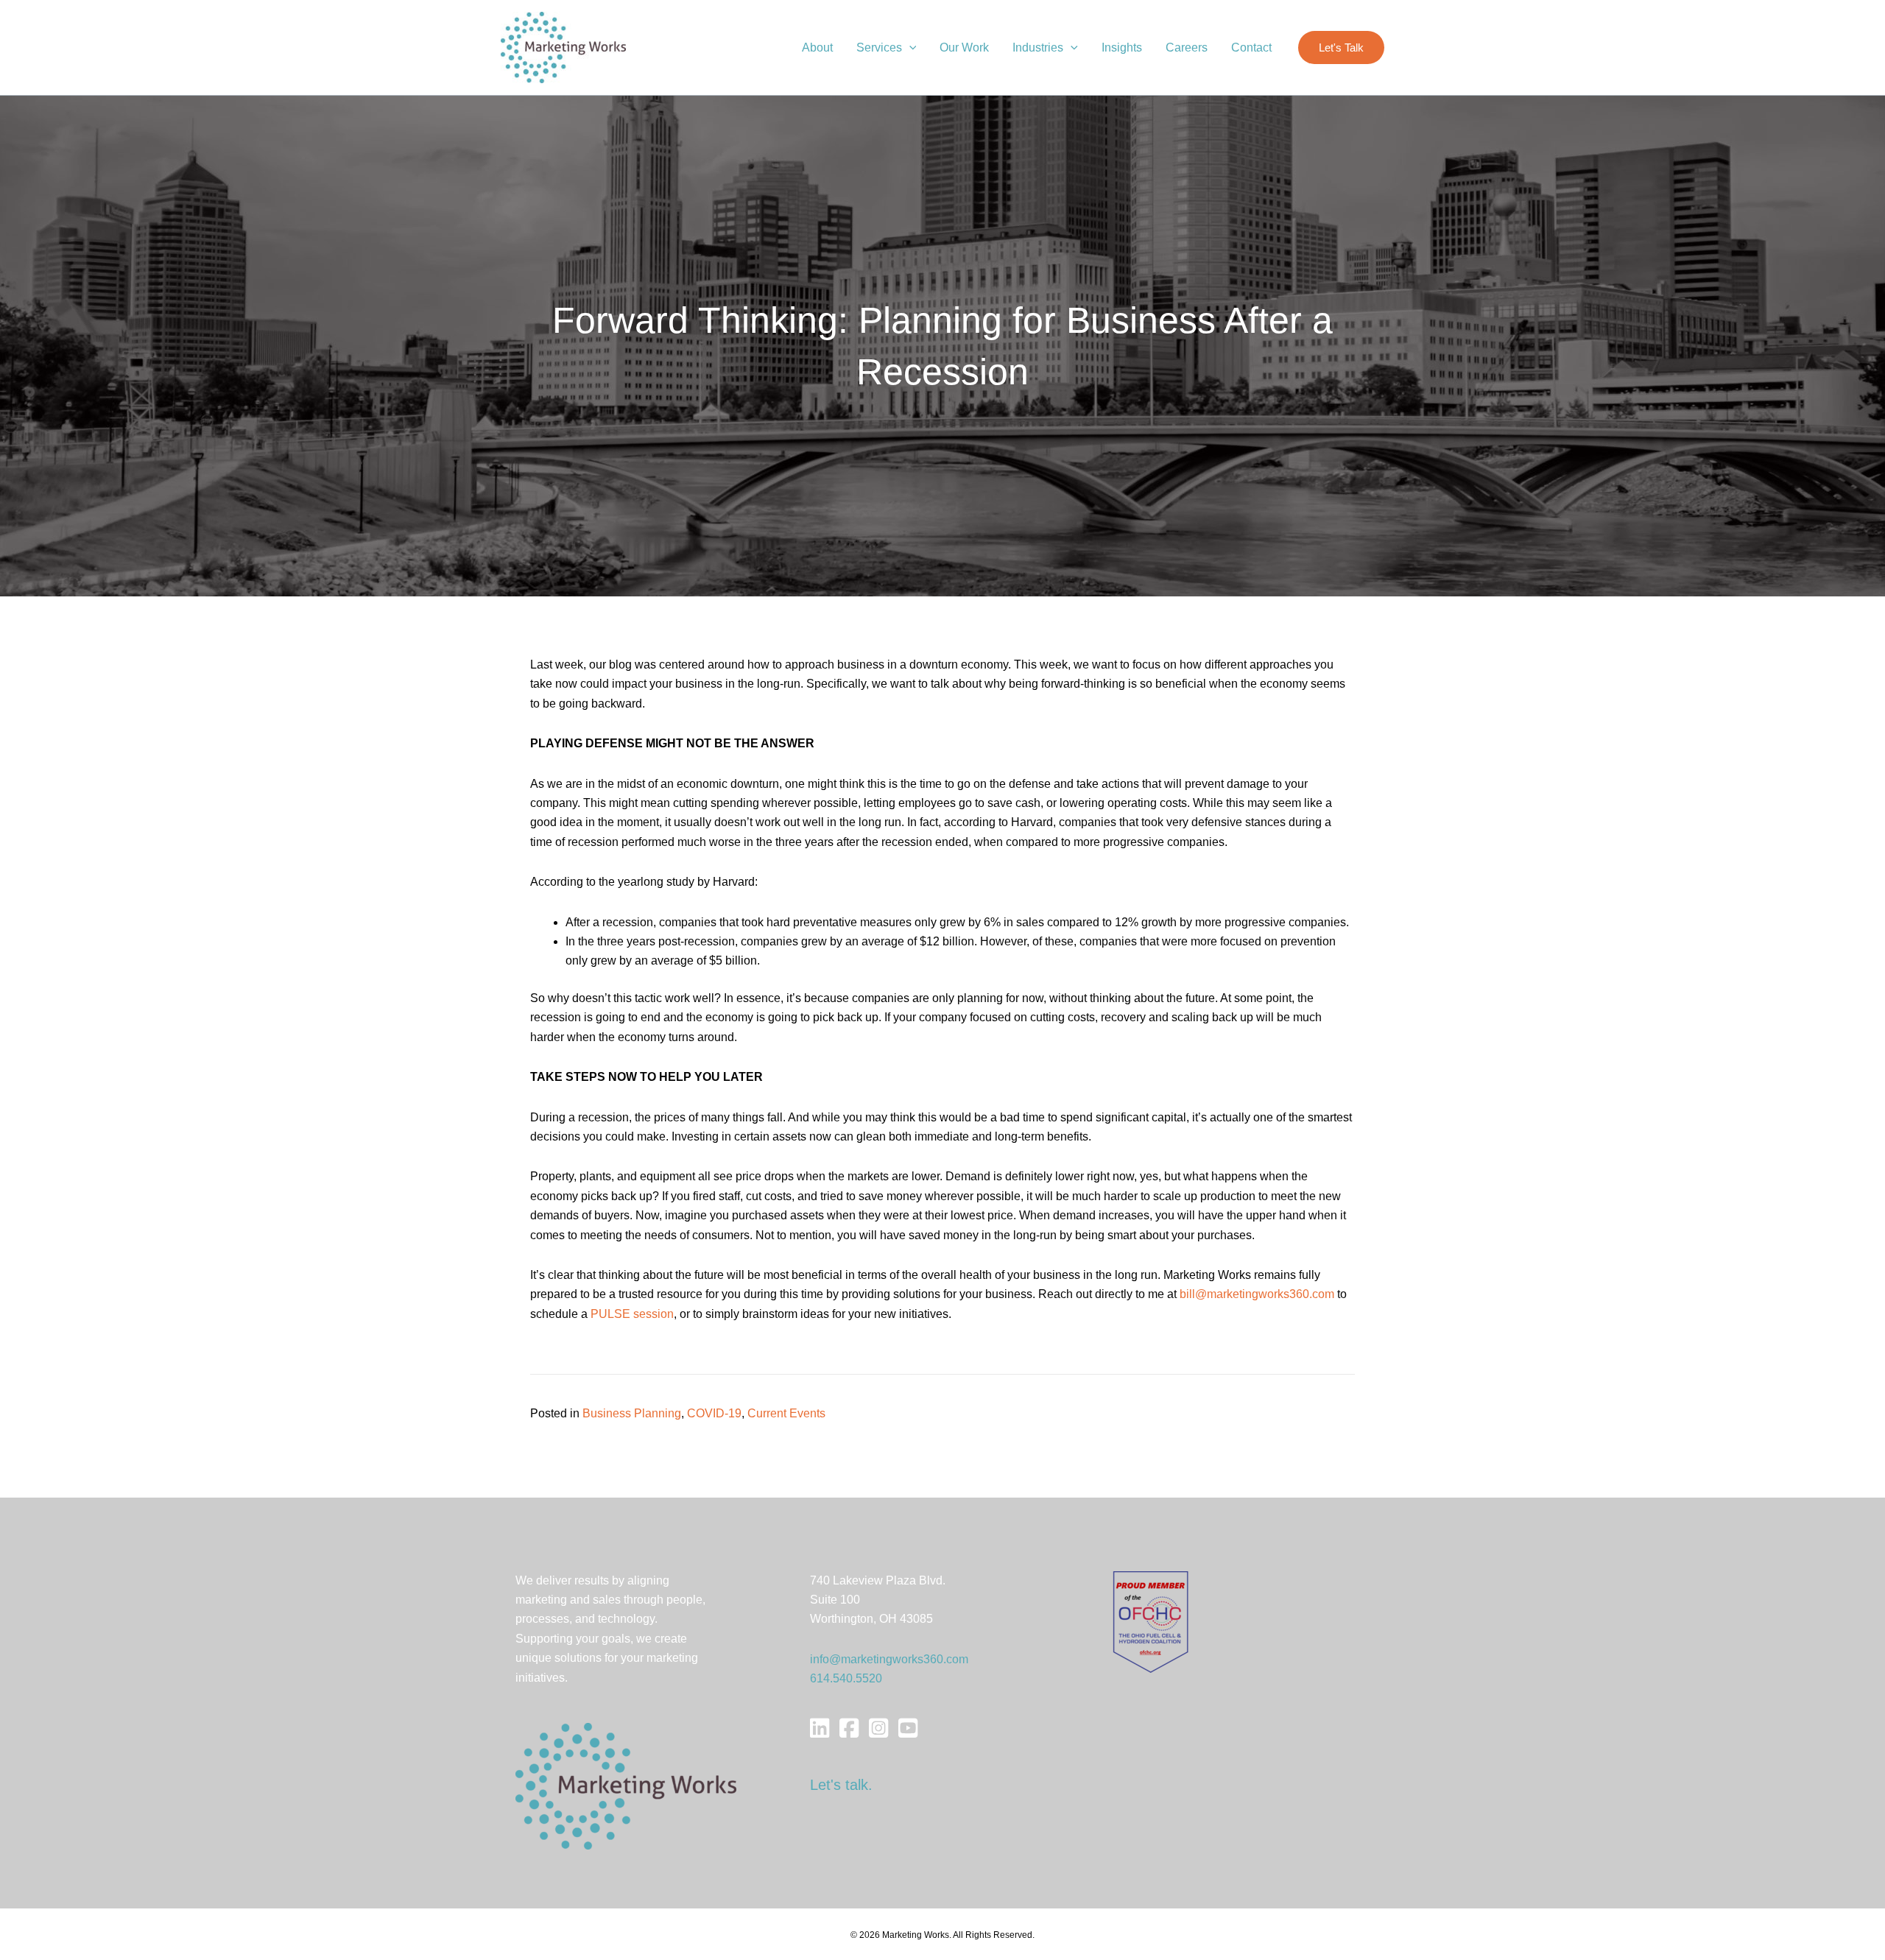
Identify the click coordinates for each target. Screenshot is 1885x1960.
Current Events (786, 1413)
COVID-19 (714, 1413)
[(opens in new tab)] (1151, 1621)
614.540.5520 (846, 1678)
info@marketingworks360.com (889, 1659)
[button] (909, 48)
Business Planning (632, 1413)
